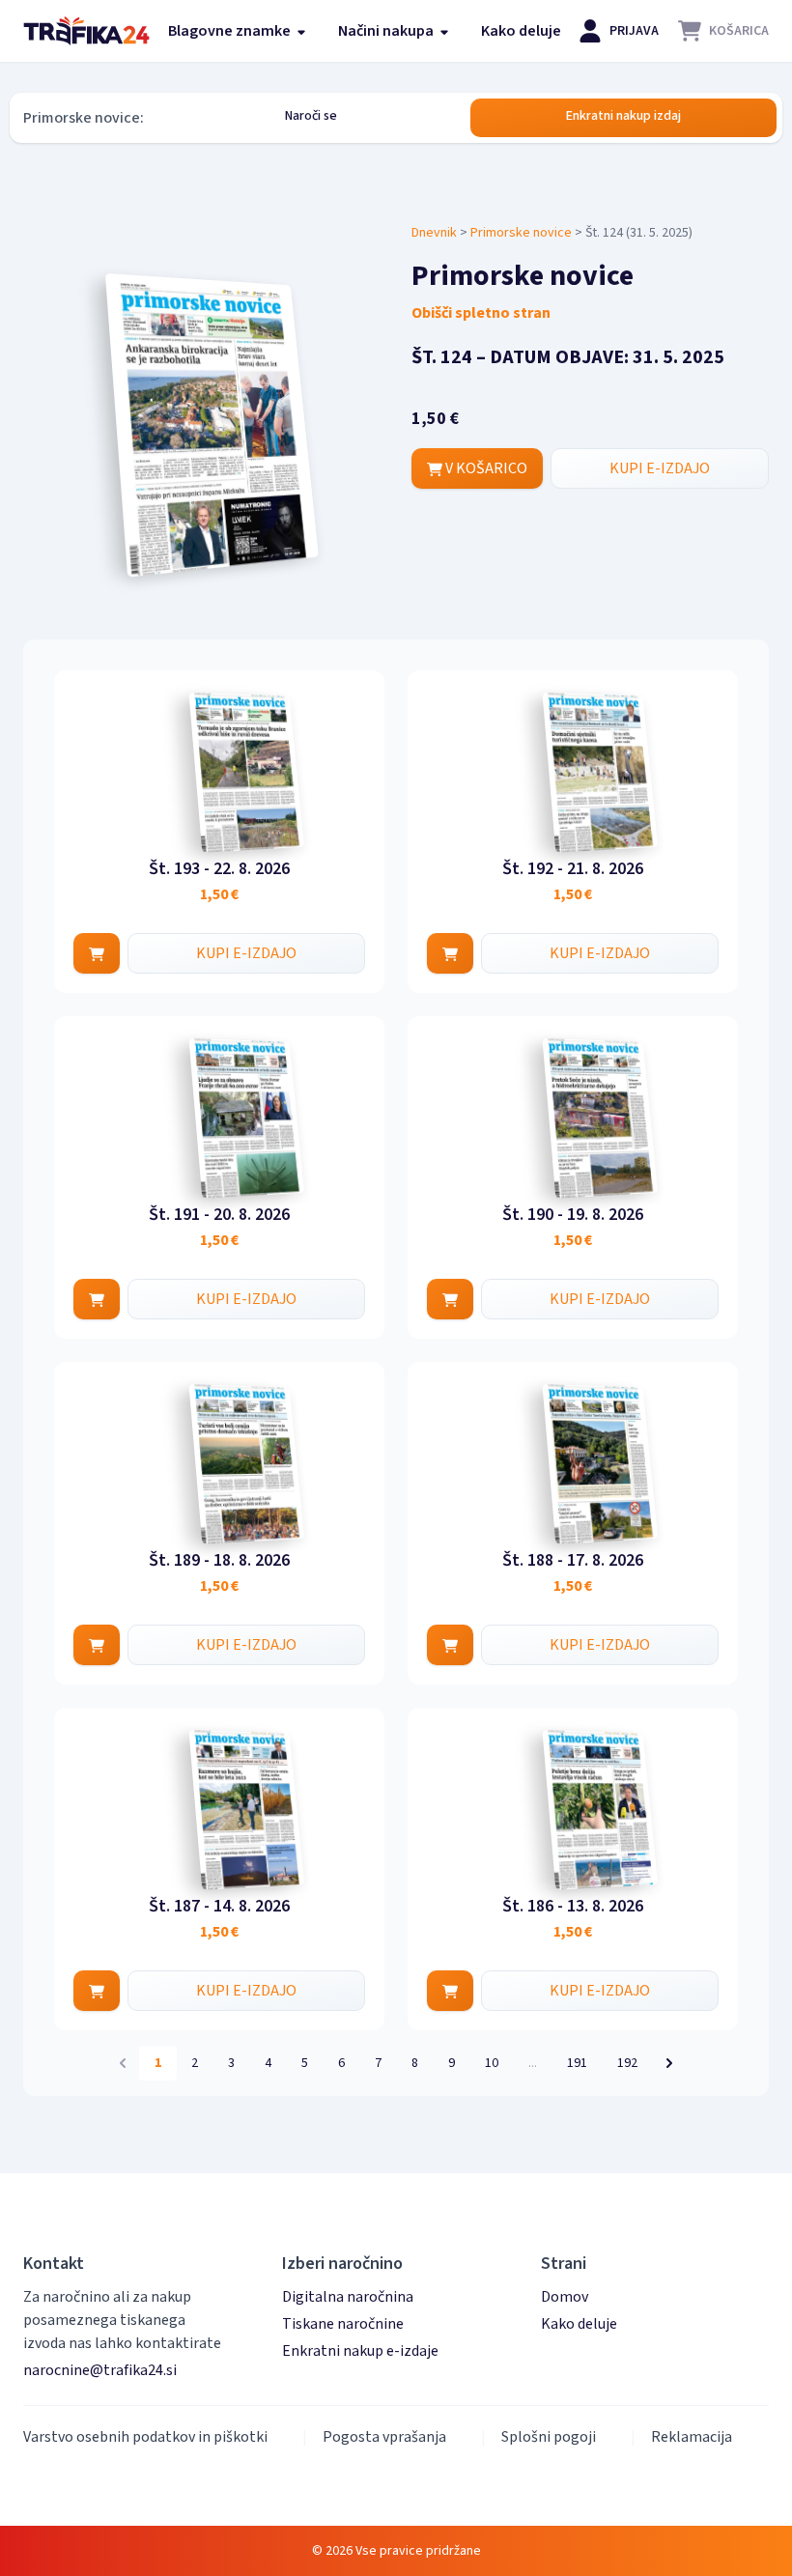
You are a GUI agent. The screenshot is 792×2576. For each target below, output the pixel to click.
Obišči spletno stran (481, 313)
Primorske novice (521, 233)
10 (492, 2063)
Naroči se (311, 116)
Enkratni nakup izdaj (623, 116)
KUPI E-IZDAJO (660, 468)
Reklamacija (692, 2437)
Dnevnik (434, 233)
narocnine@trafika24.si (100, 2370)
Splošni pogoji (549, 2437)
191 (577, 2063)
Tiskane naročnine (343, 2324)
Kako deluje (521, 31)
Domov (565, 2297)
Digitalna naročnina (348, 2297)
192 (627, 2063)
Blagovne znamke (231, 31)
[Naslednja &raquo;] (669, 2063)
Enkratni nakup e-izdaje (360, 2351)
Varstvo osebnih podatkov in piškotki (145, 2437)
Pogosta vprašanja (384, 2437)
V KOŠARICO (485, 468)
